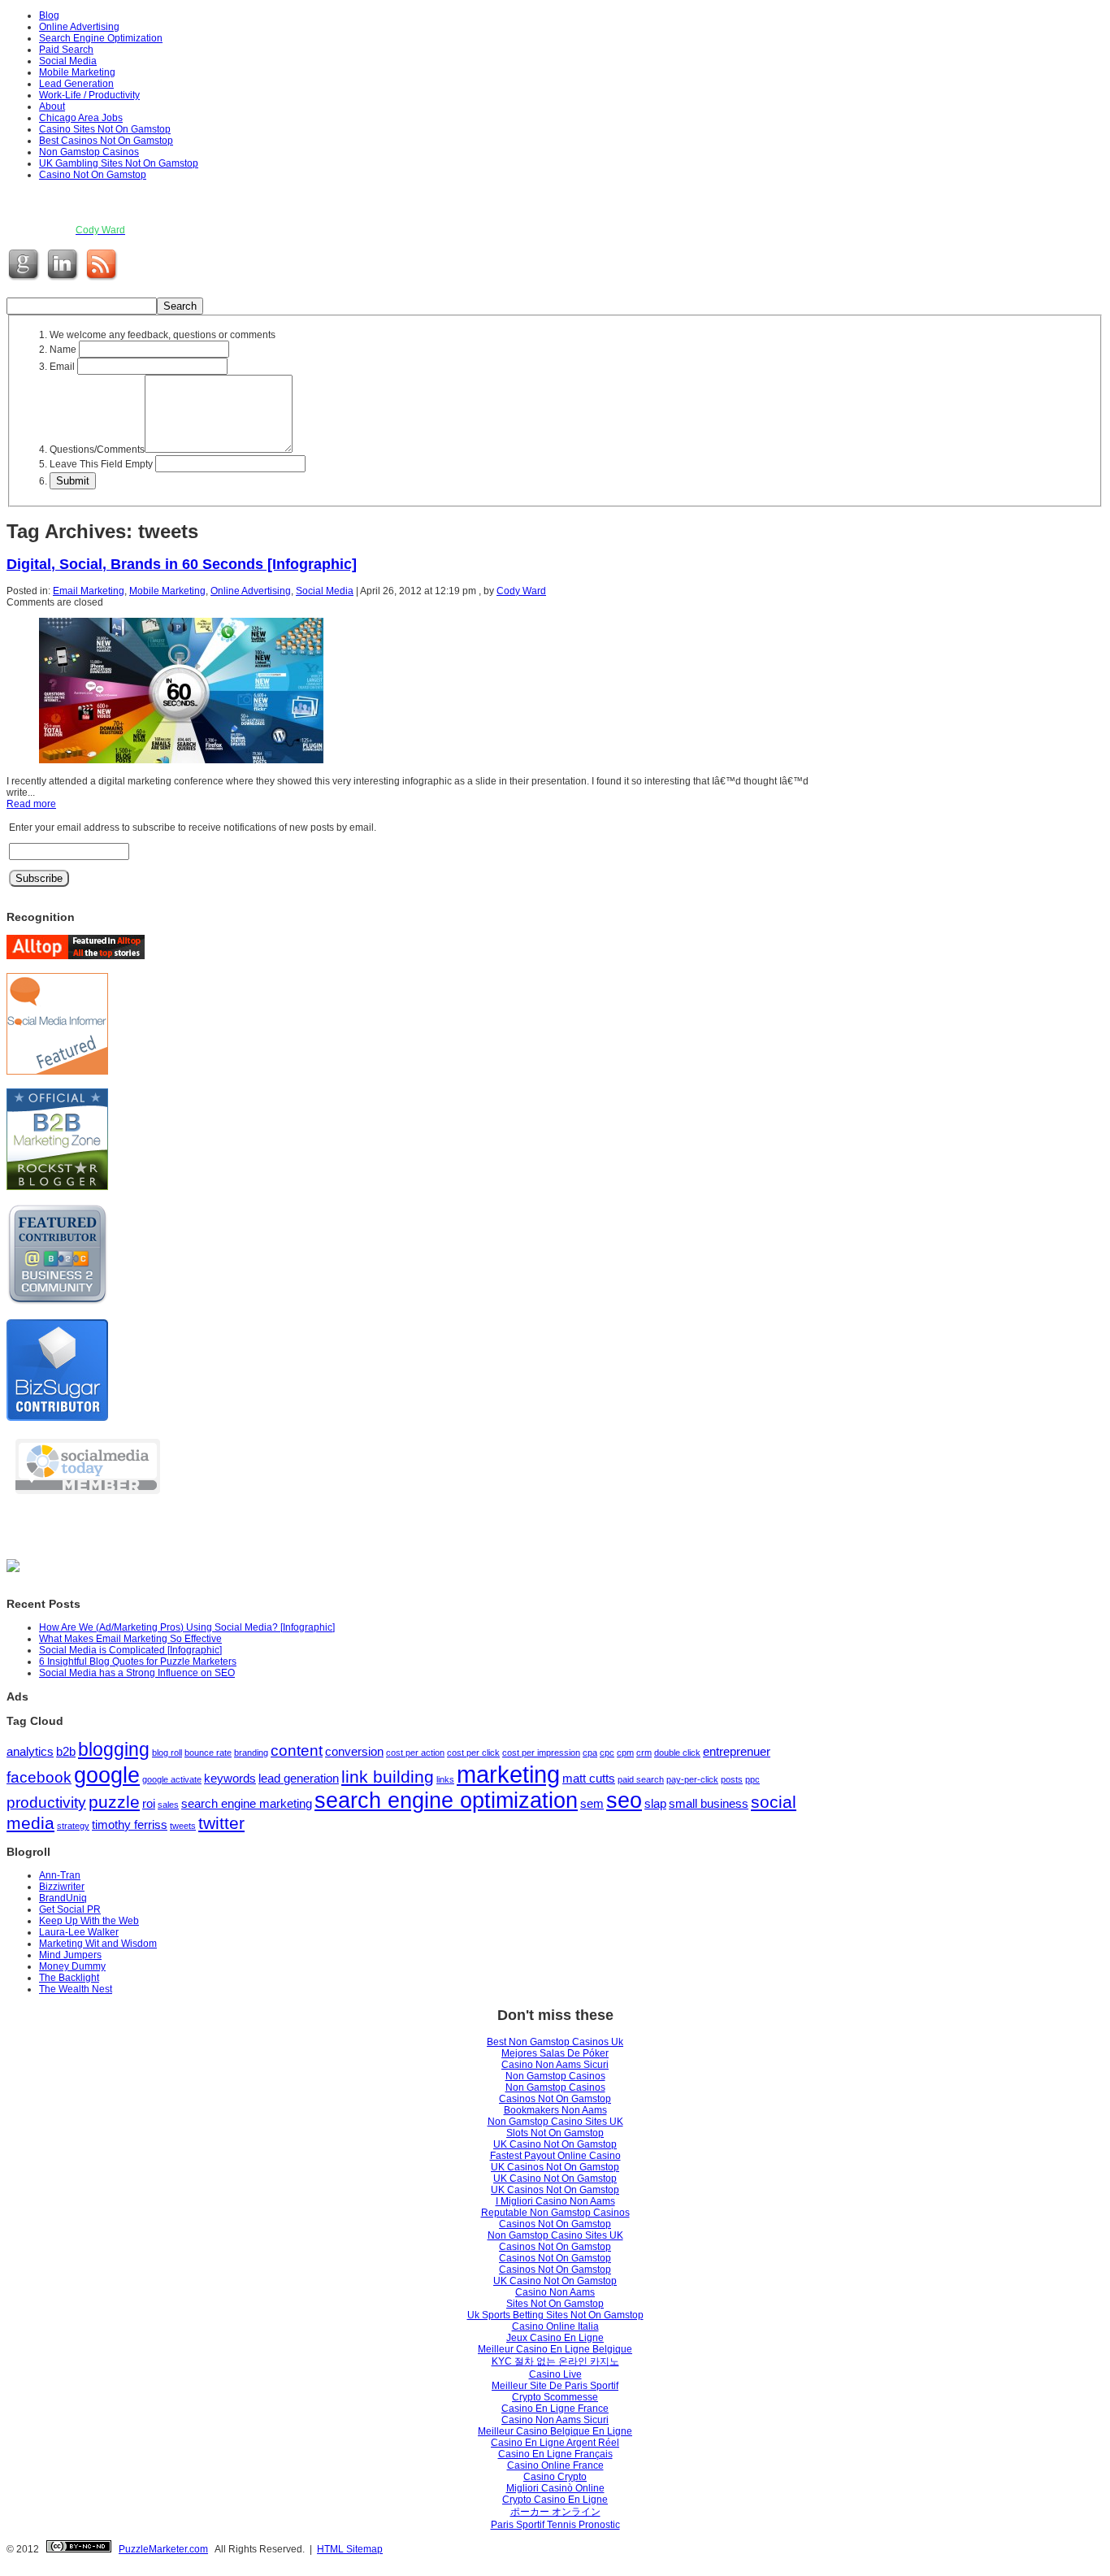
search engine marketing (247, 1803)
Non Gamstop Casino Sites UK (555, 2122)
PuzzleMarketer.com (163, 2549)
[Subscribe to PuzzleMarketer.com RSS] (103, 280)
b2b (66, 1751)
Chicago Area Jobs (81, 118)
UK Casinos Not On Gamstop (555, 2167)
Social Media (68, 61)
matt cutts (589, 1778)
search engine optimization (446, 1801)
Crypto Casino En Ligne (555, 2500)
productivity (46, 1803)
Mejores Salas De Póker (555, 2053)
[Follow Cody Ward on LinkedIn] (64, 280)
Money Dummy (72, 1966)
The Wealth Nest (76, 1989)
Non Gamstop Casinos (89, 152)
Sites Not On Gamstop (555, 2304)
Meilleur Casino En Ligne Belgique (555, 2349)
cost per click (473, 1753)
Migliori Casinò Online (555, 2488)
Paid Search (66, 50)
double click (677, 1753)
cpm (625, 1753)
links (445, 1779)
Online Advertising (79, 27)
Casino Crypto (555, 2477)
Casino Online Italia (555, 2326)
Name (63, 350)
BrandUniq (63, 1898)
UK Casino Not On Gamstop (555, 2144)
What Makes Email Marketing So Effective (130, 1639)
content (297, 1751)
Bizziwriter (62, 1887)
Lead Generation (76, 84)
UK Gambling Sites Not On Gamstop (119, 163)
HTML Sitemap (350, 2549)
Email (62, 367)
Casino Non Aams (555, 2292)
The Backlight (69, 1978)
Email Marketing (89, 591)
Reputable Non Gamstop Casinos (555, 2213)
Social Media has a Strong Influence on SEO (137, 1673)
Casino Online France (555, 2465)
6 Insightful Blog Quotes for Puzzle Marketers (138, 1662)
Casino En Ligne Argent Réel (555, 2443)
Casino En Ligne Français (555, 2454)
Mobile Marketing (77, 72)
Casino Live (555, 2374)
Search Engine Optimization (101, 38)
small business (709, 1803)
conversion (354, 1751)
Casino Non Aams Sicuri (555, 2065)
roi (149, 1803)
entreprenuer (737, 1751)
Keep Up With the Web (89, 1921)
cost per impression (541, 1753)
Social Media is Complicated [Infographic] (130, 1650)
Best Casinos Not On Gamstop (106, 141)
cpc (607, 1753)
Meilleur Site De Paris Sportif (555, 2386)
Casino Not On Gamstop (93, 175)
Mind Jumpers (70, 1955)
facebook (39, 1777)
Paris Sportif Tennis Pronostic (555, 2525)
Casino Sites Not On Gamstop (105, 129)
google (107, 1775)
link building (388, 1777)
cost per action (415, 1753)
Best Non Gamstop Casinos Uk (555, 2042)
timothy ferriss (130, 1824)
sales (168, 1805)
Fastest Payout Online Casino (555, 2156)
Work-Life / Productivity (89, 95)
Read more (31, 804)
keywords (230, 1778)
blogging (114, 1749)
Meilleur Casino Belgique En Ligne (555, 2431)
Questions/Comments (97, 450)
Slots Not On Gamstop (555, 2133)
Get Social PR (70, 1909)
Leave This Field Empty (101, 464)
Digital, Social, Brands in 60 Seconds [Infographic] (182, 564)
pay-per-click (692, 1779)
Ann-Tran (60, 1875)
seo (624, 1801)
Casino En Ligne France (555, 2409)
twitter (221, 1823)
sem (592, 1803)
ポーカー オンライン (555, 2512)
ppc (752, 1779)
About (52, 106)
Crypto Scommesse (555, 2397)
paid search (641, 1779)
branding (251, 1753)
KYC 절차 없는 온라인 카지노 (555, 2361)
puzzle (114, 1802)
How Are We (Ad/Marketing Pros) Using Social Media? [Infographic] (187, 1627)
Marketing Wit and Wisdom (98, 1944)
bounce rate (208, 1753)
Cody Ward (521, 591)
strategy (73, 1826)
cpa (590, 1753)
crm (644, 1753)
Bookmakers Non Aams (555, 2110)
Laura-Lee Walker (79, 1932)
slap (655, 1803)
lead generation (299, 1778)
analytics (30, 1751)
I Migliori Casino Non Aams (555, 2201)
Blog (49, 15)
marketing (508, 1774)
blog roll (167, 1753)
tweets (183, 1826)
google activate (172, 1779)
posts (732, 1779)
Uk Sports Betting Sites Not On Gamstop (555, 2315)
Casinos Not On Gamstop (555, 2099)
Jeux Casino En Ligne (555, 2338)
